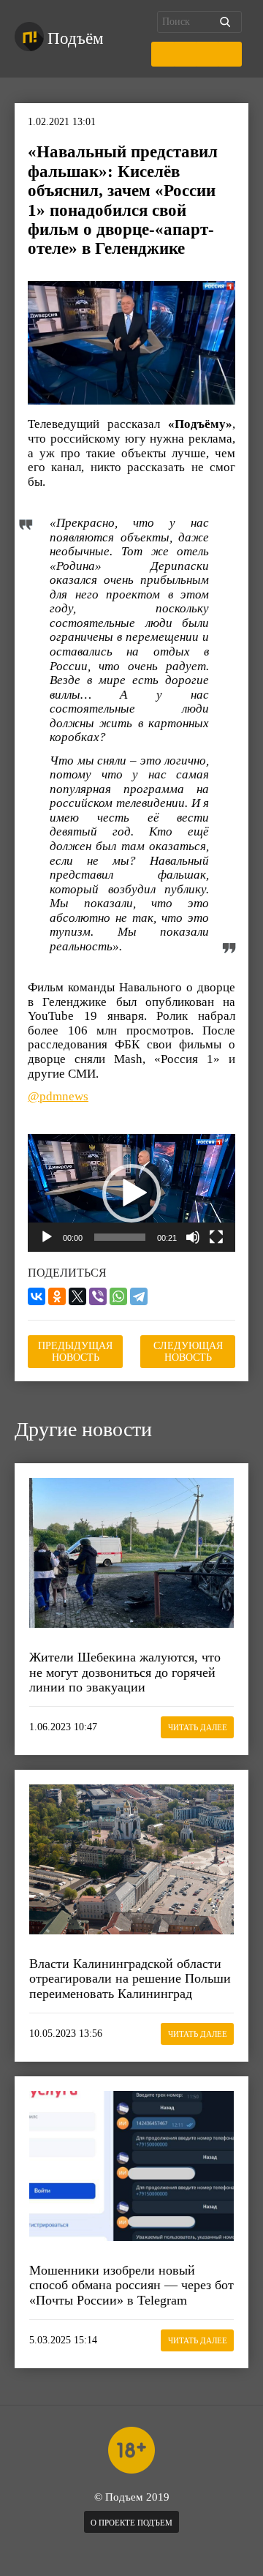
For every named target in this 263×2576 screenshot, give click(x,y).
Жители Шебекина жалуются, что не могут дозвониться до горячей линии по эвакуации (125, 1672)
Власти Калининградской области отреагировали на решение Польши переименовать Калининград (130, 1979)
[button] (131, 1193)
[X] (77, 1296)
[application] (131, 1193)
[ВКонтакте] (37, 1296)
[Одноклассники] (57, 1296)
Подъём (76, 38)
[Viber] (98, 1296)
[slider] (120, 1237)
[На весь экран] (216, 1237)
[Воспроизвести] (47, 1237)
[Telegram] (139, 1296)
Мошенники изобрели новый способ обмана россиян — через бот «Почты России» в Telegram (131, 2285)
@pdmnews (58, 1096)
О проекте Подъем (131, 2523)
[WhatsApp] (118, 1296)
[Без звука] (193, 1237)
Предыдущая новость (75, 1352)
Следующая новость (188, 1352)
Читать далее (198, 1727)
